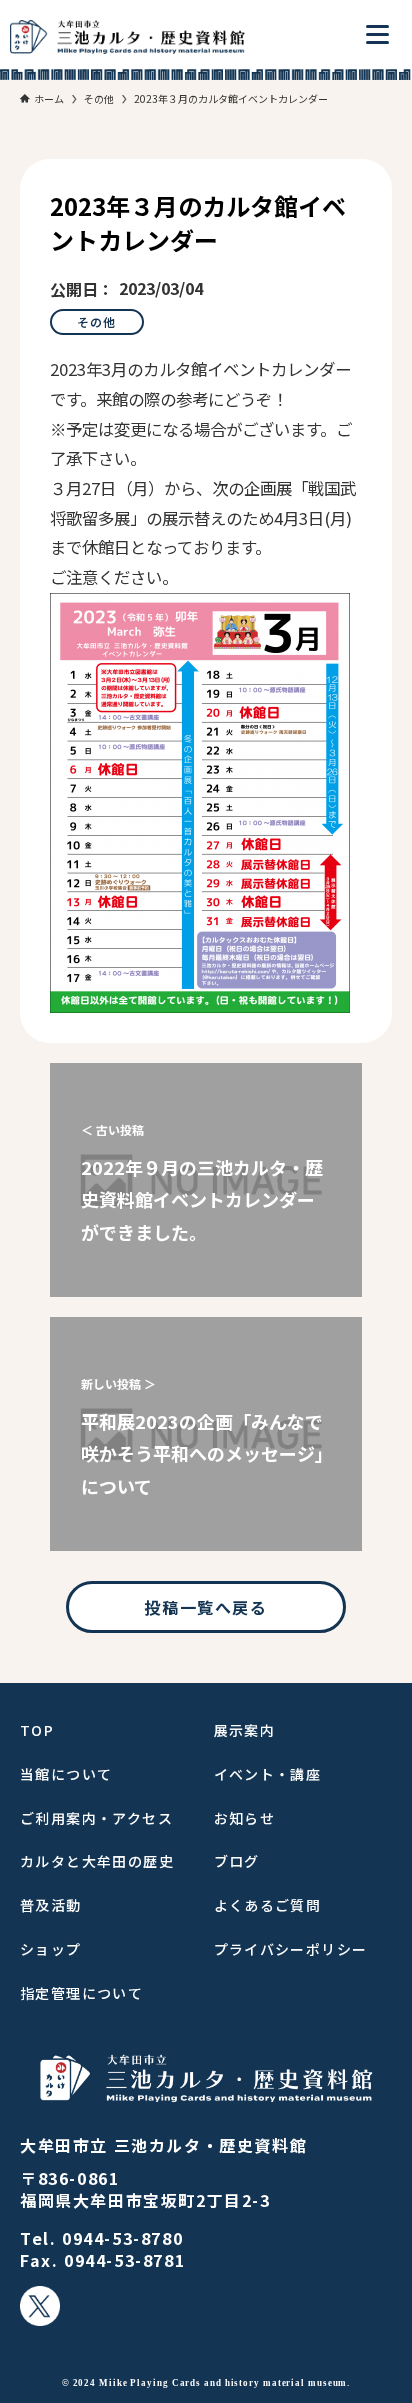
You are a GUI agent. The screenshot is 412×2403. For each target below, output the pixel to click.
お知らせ (245, 1818)
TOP (37, 1730)
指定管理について (81, 1993)
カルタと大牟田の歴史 (97, 1861)
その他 (97, 321)
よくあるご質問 (268, 1905)
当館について (66, 1774)
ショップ (51, 1949)
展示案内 (245, 1730)
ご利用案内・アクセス (96, 1818)
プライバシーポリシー (291, 1949)
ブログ (237, 1861)
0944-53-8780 (122, 2238)
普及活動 (51, 1905)
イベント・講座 (268, 1774)
